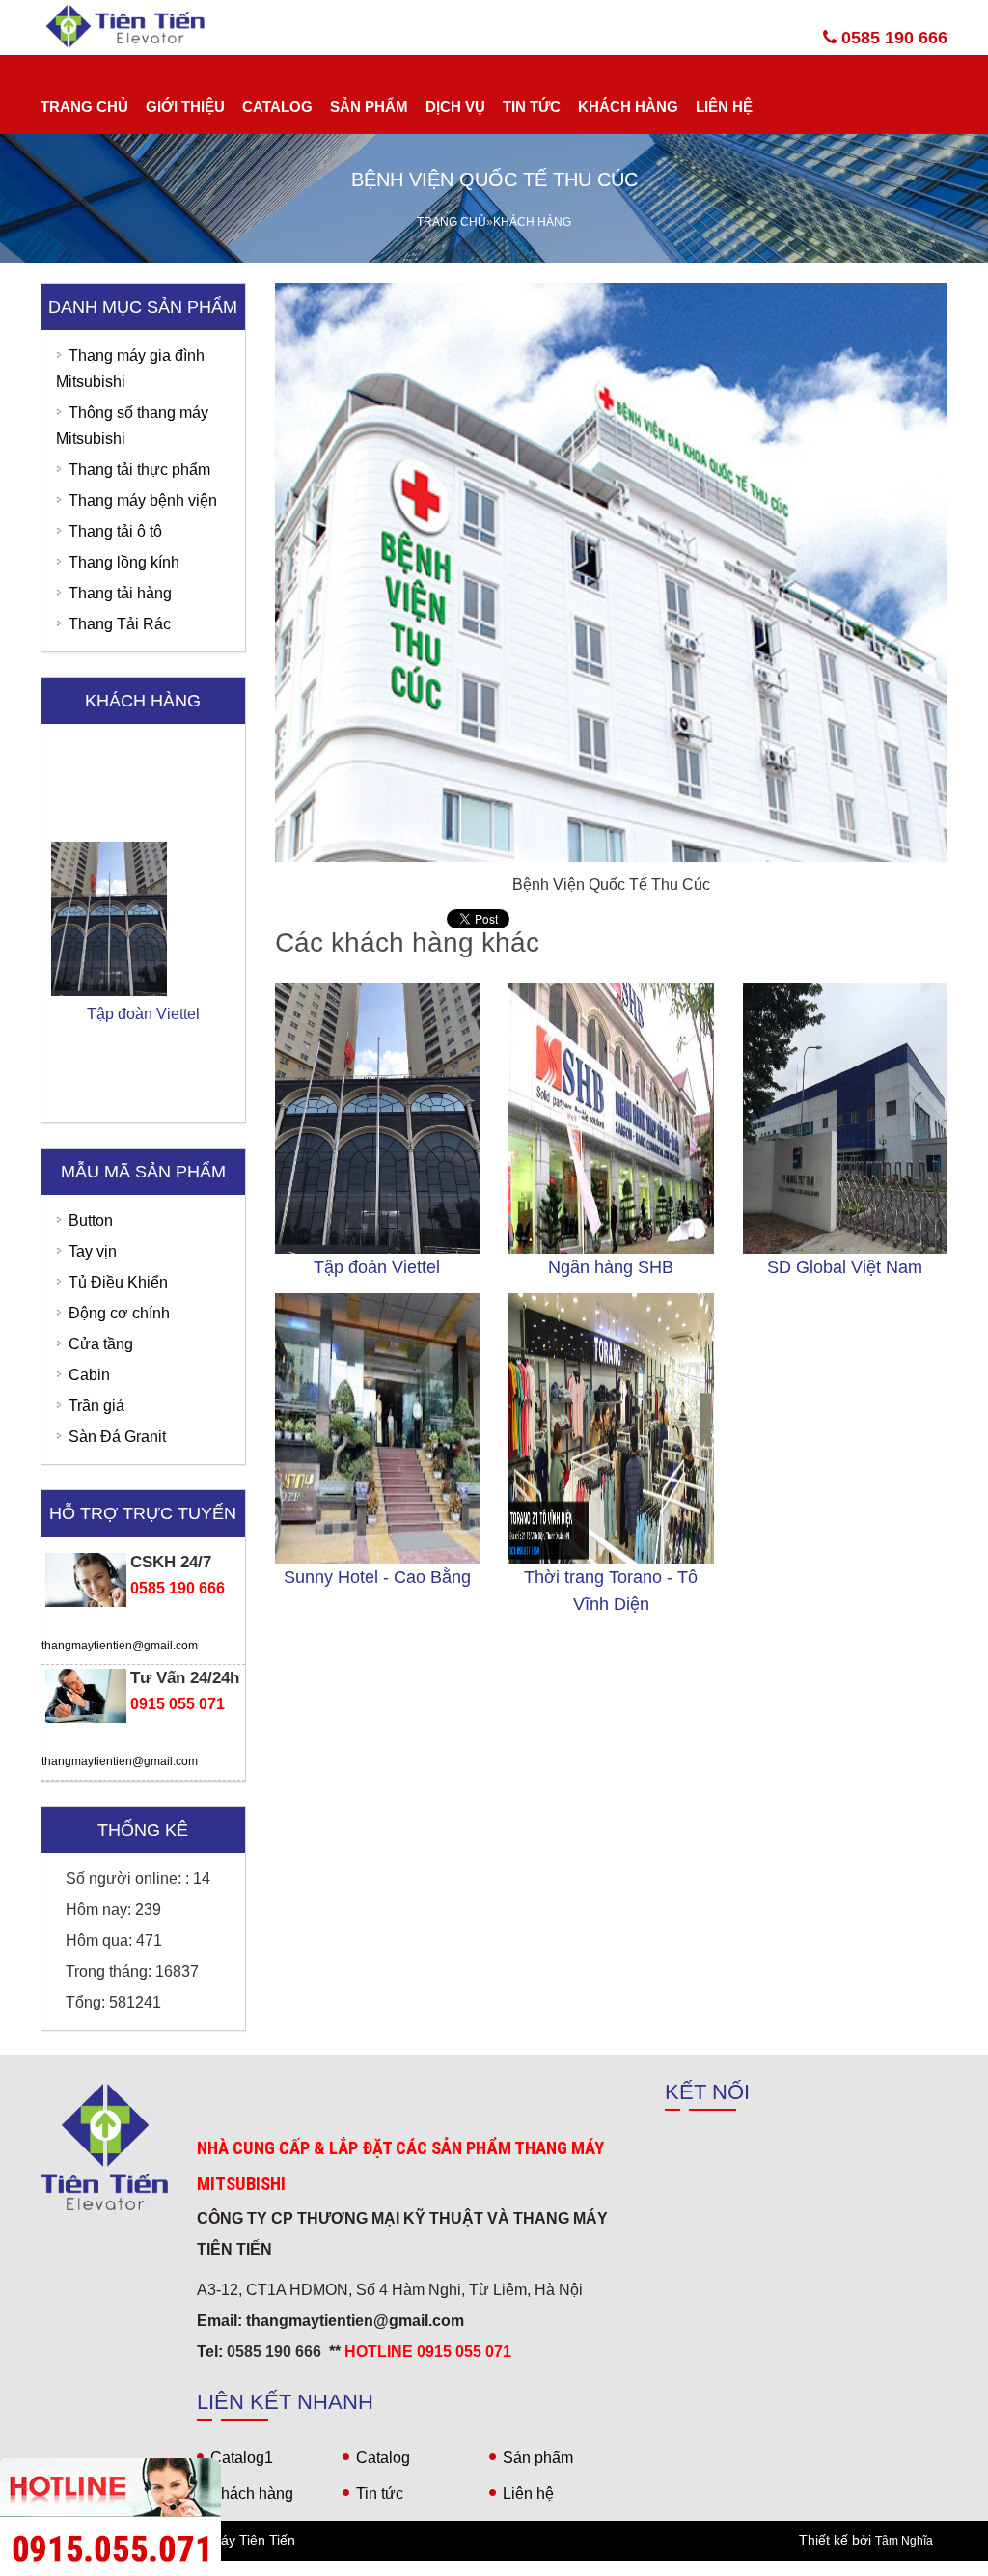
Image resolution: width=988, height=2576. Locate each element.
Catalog (277, 107)
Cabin (89, 1375)
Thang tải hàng (120, 593)
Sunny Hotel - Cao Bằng (377, 1577)
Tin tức (532, 107)
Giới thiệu (185, 107)
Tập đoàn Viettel (377, 1267)
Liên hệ (724, 107)
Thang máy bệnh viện (143, 500)
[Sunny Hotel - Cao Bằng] (378, 1428)
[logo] (104, 2147)
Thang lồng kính (124, 562)
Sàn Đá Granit (117, 1437)
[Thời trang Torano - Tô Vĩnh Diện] (611, 1428)
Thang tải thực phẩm (139, 470)
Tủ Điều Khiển (118, 1282)
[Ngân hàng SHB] (611, 1119)
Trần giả (96, 1406)
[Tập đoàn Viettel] (378, 1119)
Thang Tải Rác (120, 624)
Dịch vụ (455, 107)
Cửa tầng (101, 1344)
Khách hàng (628, 107)
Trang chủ (84, 107)
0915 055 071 (178, 1704)
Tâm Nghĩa (904, 2541)
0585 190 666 (892, 38)
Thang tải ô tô (115, 531)
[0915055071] (494, 2568)
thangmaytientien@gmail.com (120, 1646)
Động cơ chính (119, 1313)
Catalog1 (242, 2458)
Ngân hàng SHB (611, 1267)
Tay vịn (93, 1251)
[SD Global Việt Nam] (846, 1119)
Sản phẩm (369, 107)
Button (91, 1220)
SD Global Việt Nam (845, 1267)
